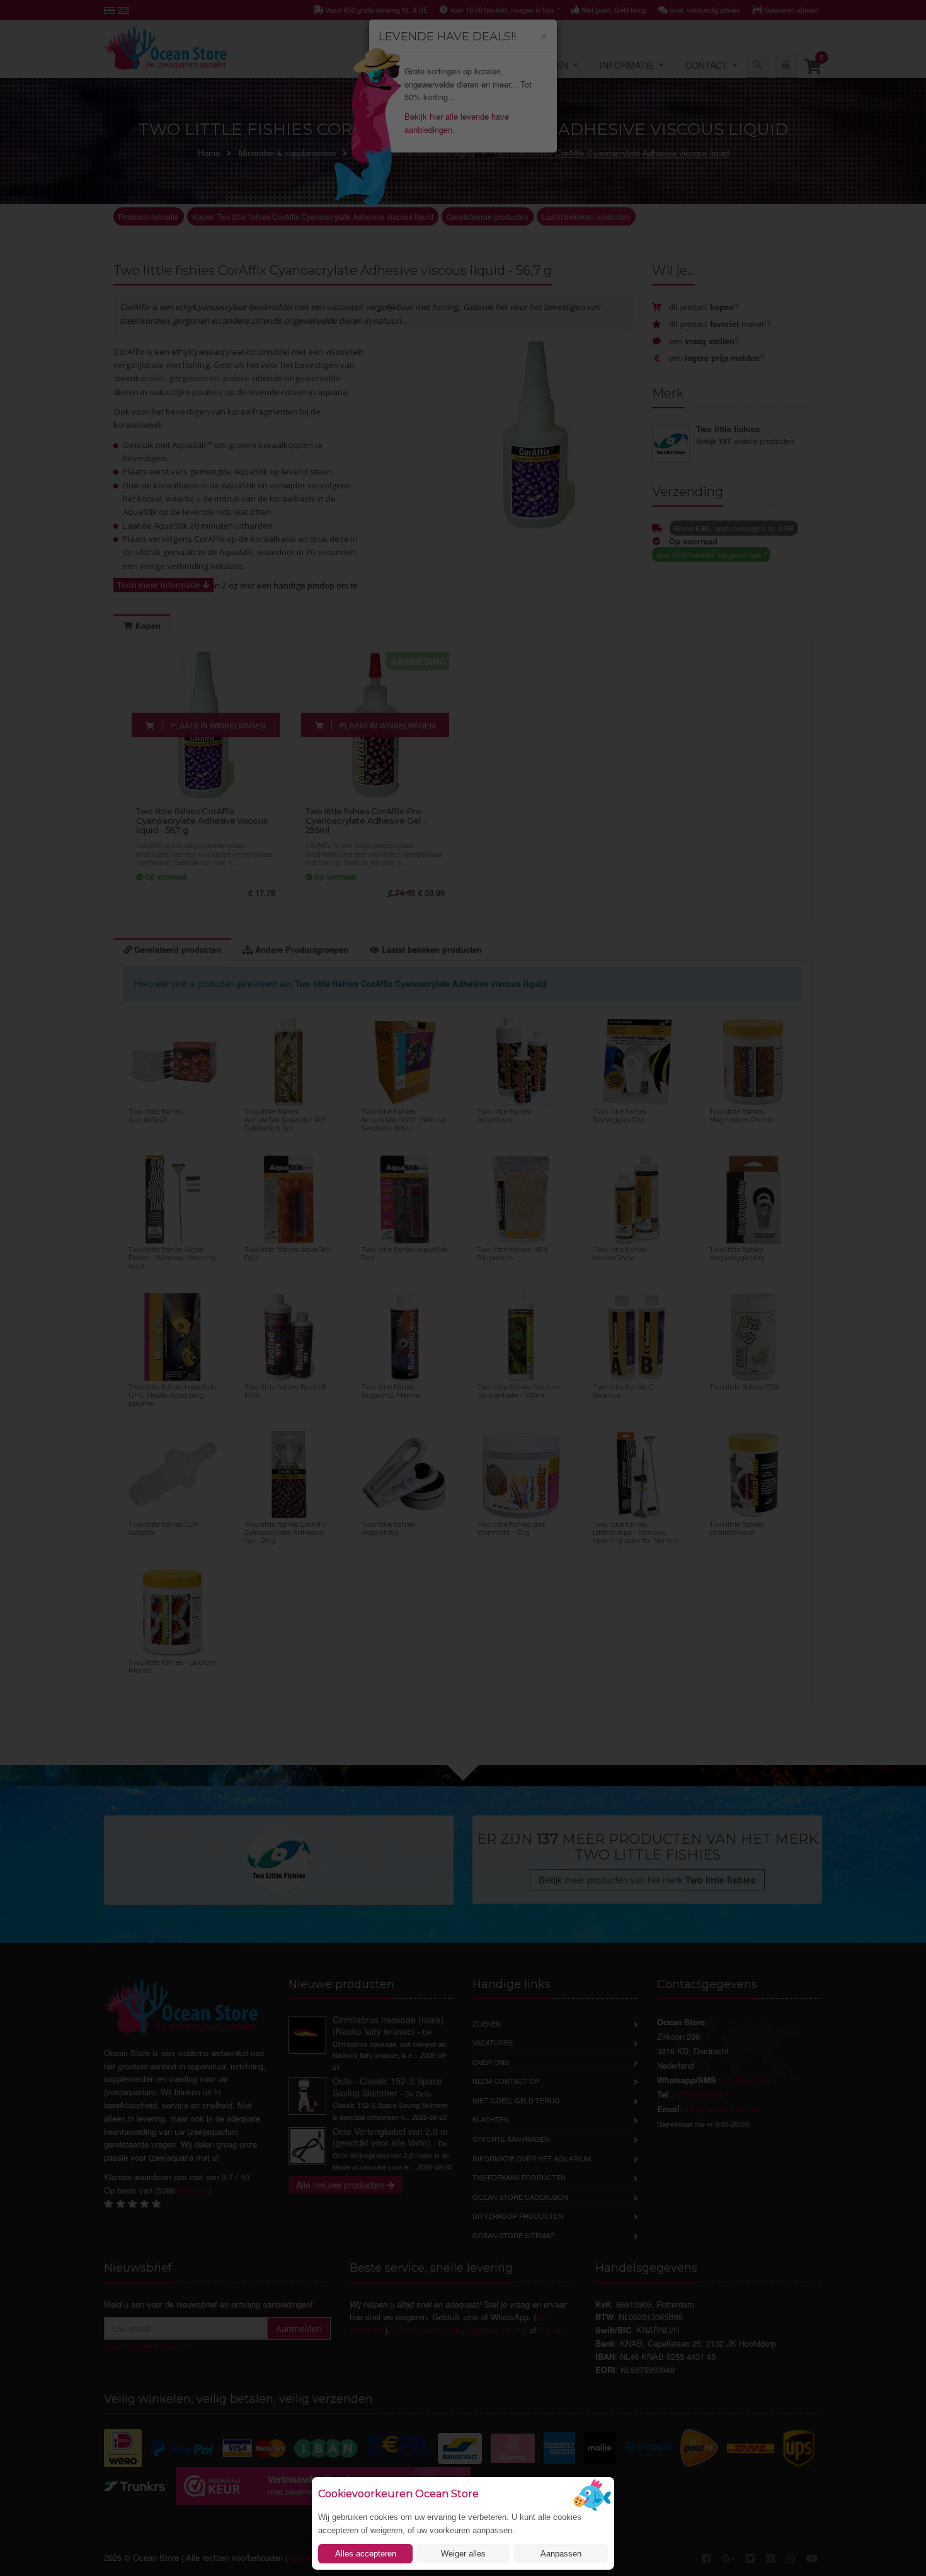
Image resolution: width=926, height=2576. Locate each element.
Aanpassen (561, 2554)
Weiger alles (463, 2554)
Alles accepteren (366, 2554)
